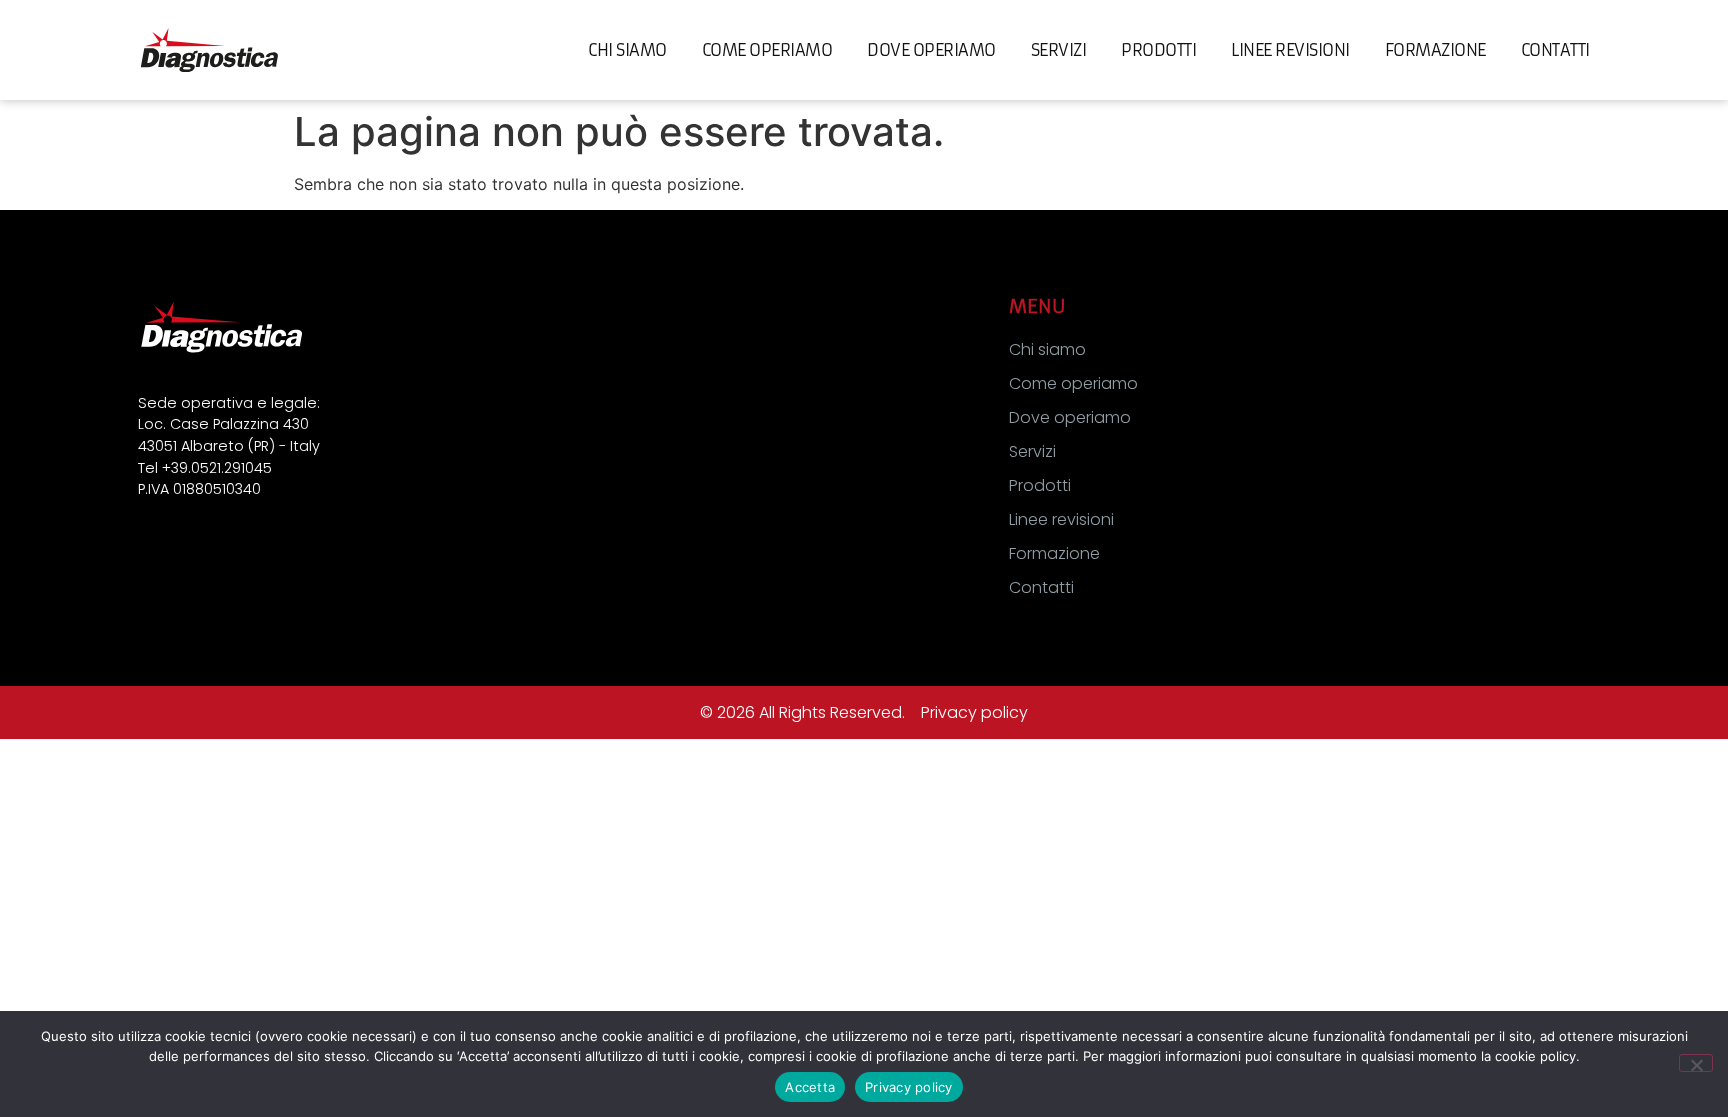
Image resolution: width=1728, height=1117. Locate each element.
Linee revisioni (1290, 50)
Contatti (1555, 50)
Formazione (1435, 50)
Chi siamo (627, 50)
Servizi (1059, 50)
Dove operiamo (931, 50)
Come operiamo (767, 50)
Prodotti (1158, 50)
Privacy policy (974, 712)
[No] (1696, 1063)
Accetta (810, 1087)
